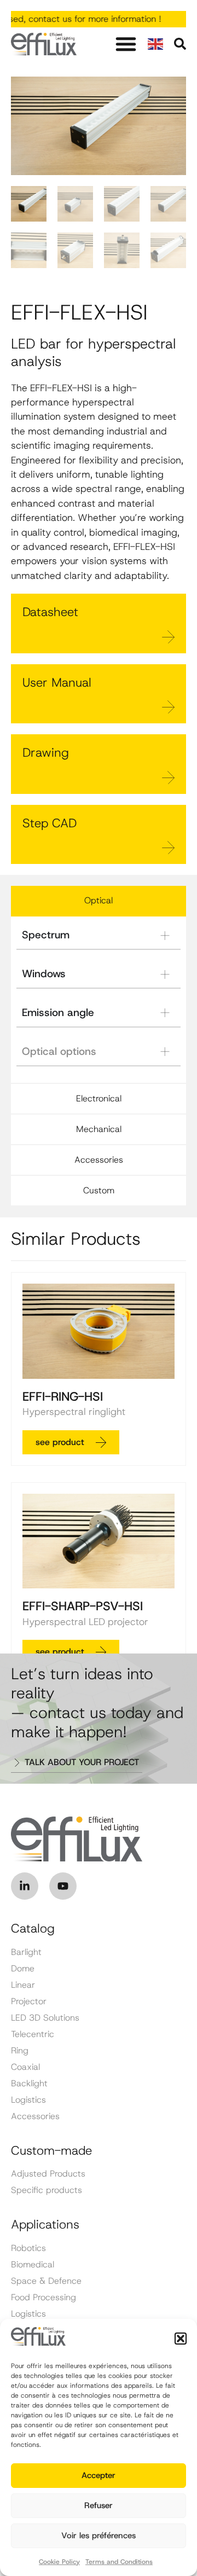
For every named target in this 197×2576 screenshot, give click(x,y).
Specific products (47, 2190)
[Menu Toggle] (126, 44)
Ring (20, 2051)
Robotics (28, 2248)
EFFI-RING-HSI (63, 1396)
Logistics (28, 2100)
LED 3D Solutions (45, 2018)
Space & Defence (46, 2281)
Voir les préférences (99, 2536)
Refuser (99, 2505)
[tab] (99, 901)
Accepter (99, 2475)
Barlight (26, 1952)
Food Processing (44, 2297)
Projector (29, 2001)
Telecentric (33, 2034)
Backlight (29, 2084)
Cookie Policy (59, 2562)
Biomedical (33, 2265)
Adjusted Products (48, 2174)
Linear (23, 1985)
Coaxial (25, 2067)
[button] (181, 2339)
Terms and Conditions (119, 2562)
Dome (23, 1969)
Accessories (35, 2116)
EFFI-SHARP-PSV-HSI (83, 1606)
